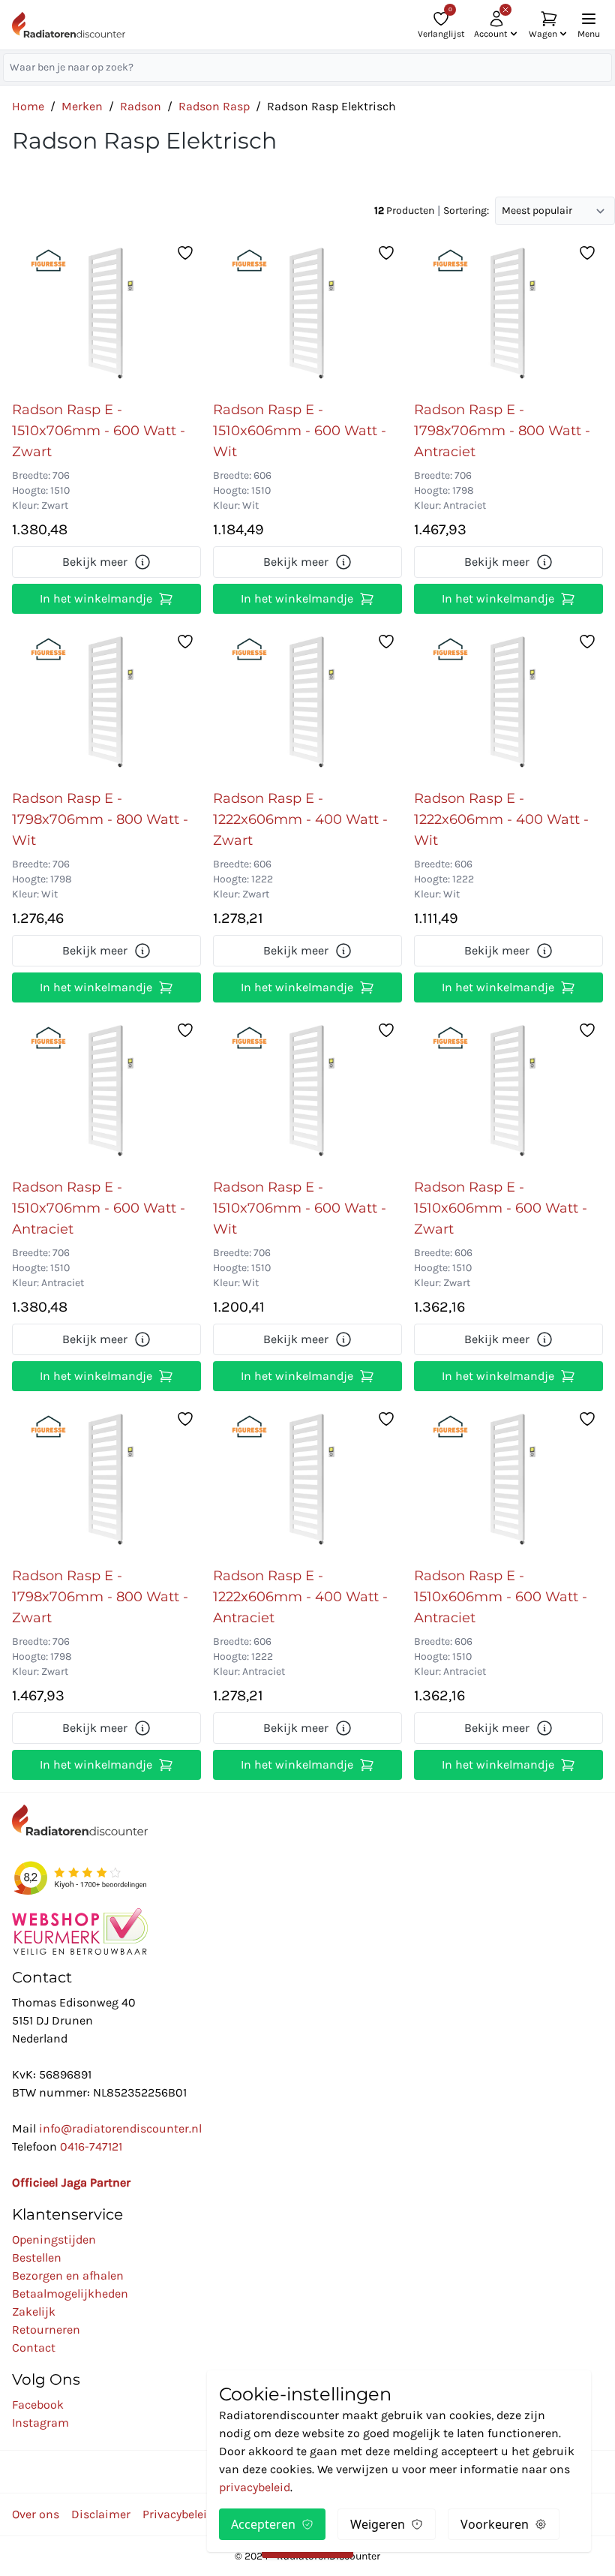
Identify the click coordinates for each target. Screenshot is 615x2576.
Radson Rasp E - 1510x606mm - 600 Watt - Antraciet (501, 1597)
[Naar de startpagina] (69, 25)
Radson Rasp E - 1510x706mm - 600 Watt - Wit (300, 1208)
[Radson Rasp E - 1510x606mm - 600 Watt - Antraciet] (508, 1481)
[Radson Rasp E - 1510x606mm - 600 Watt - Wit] (307, 315)
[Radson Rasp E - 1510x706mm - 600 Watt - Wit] (307, 1093)
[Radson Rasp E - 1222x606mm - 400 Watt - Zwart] (307, 704)
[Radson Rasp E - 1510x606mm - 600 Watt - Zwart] (508, 1093)
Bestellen (37, 2257)
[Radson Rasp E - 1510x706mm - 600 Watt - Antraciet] (106, 1093)
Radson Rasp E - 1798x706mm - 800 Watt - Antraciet (502, 431)
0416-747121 (91, 2146)
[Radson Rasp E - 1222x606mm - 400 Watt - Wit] (508, 704)
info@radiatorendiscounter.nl (120, 2128)
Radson (141, 106)
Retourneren (46, 2330)
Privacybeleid (178, 2514)
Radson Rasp (214, 106)
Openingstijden (54, 2239)
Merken (82, 106)
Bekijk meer (95, 562)
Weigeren (378, 2524)
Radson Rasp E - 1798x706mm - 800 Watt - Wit (100, 819)
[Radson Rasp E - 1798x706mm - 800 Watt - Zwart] (106, 1481)
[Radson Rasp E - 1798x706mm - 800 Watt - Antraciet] (508, 315)
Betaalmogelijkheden (70, 2293)
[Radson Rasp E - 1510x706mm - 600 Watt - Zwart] (106, 315)
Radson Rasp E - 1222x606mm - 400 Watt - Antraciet (300, 1597)
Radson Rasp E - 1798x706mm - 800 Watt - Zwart (100, 1597)
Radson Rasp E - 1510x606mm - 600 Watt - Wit (300, 431)
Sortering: (466, 210)
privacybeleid (255, 2487)
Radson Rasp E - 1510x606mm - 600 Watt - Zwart (501, 1208)
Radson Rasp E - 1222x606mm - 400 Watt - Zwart (300, 819)
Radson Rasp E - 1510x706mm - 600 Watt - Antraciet (99, 1208)
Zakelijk (34, 2311)
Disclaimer (101, 2514)
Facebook (38, 2405)
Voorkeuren (495, 2524)
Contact (34, 2348)
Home (28, 106)
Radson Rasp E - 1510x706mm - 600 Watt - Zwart (99, 431)
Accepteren (263, 2524)
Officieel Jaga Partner (71, 2182)
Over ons (36, 2514)
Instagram (40, 2423)
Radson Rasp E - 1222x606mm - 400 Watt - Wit (501, 819)
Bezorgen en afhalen (68, 2275)
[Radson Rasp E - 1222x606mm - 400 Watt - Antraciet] (307, 1481)
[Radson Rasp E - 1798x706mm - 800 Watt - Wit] (106, 704)
